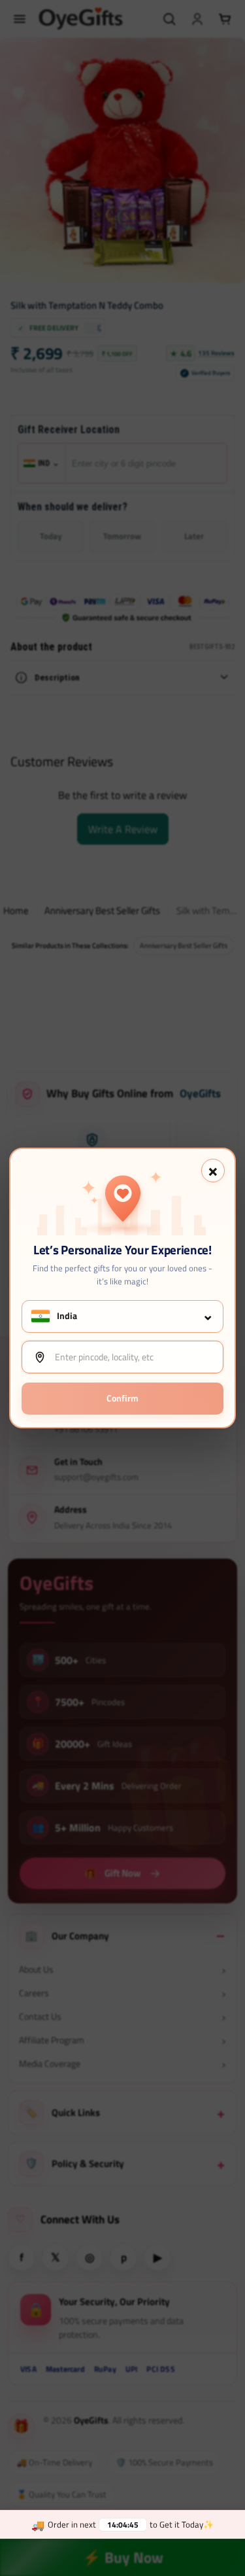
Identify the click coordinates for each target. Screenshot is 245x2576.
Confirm (122, 1398)
